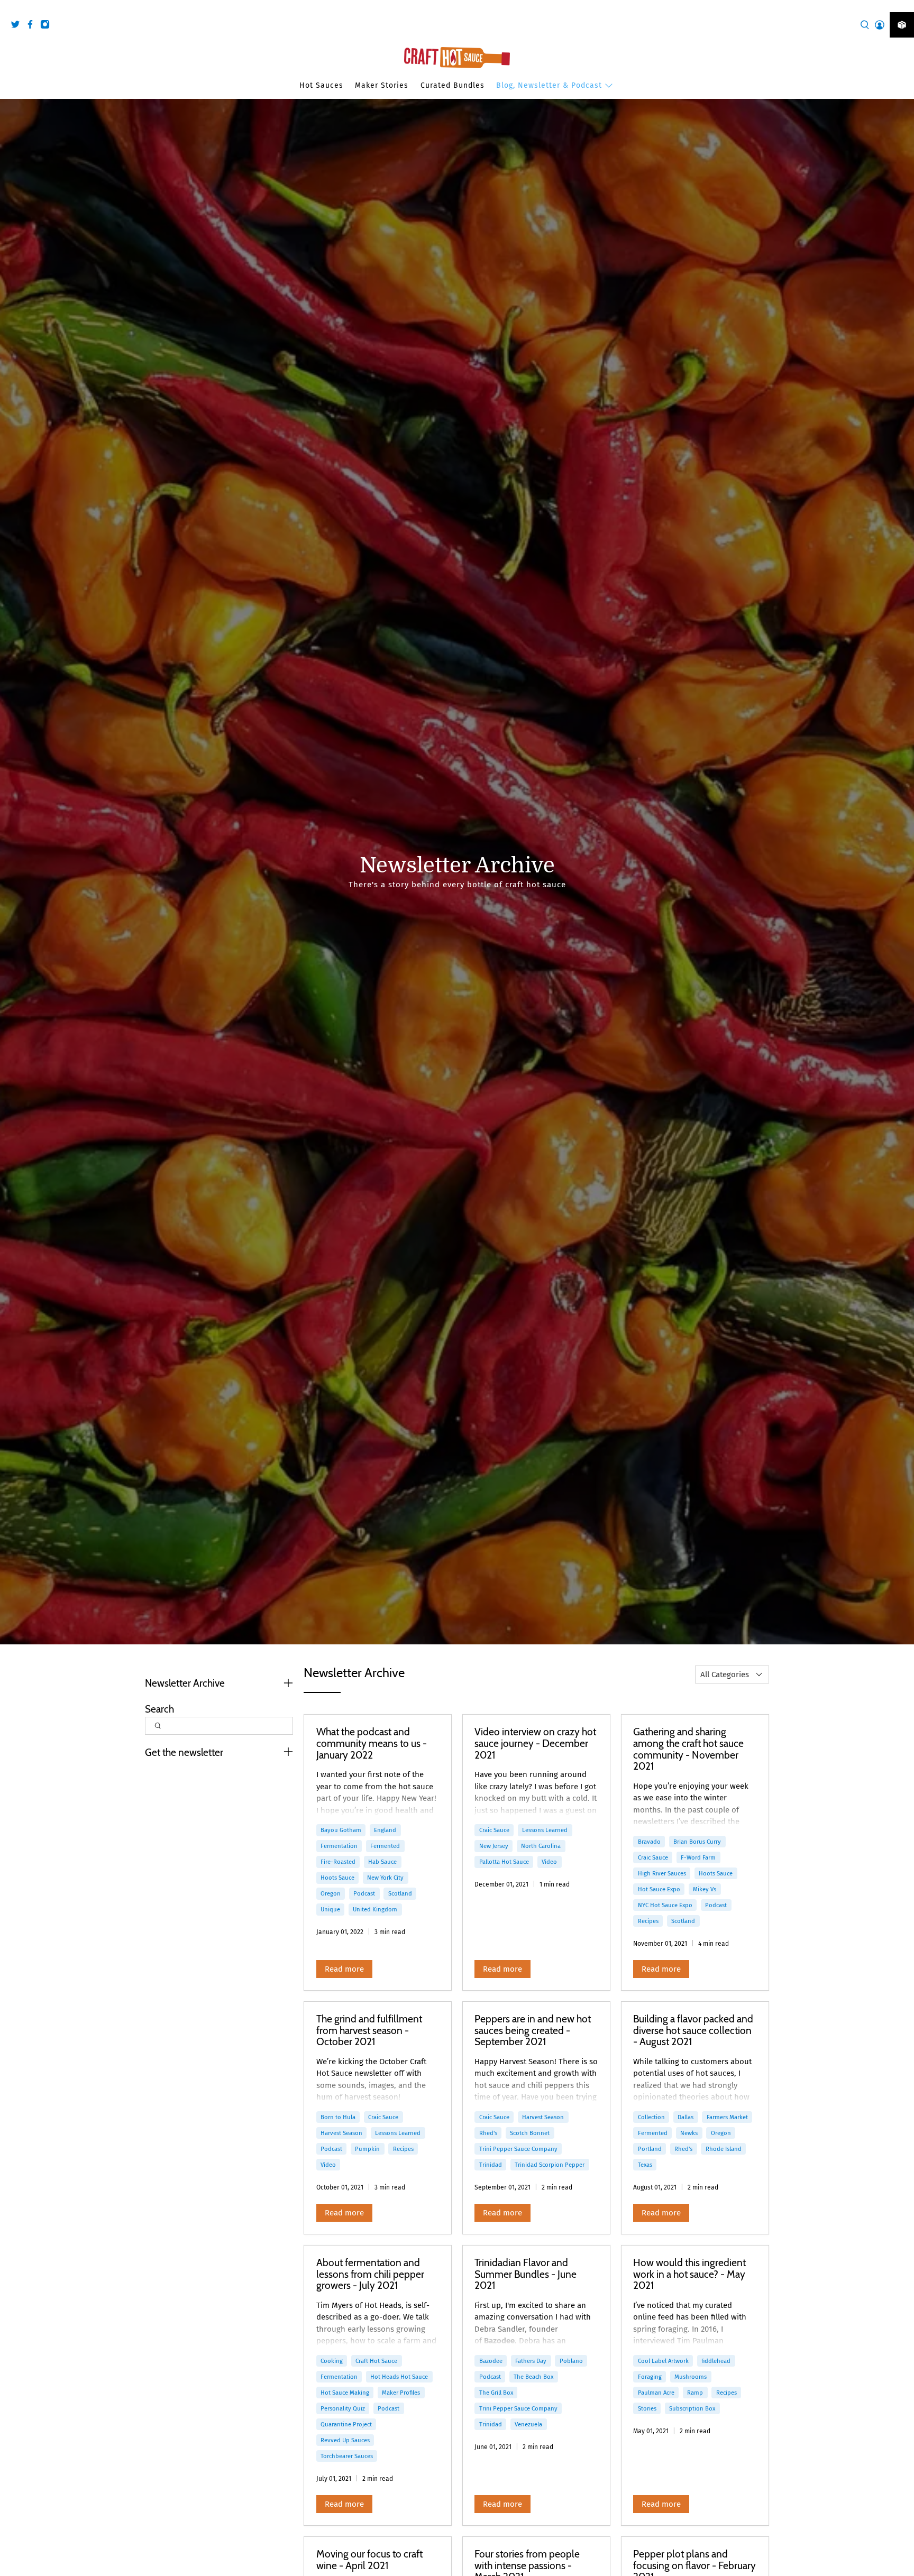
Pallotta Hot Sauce (504, 1862)
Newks (689, 2133)
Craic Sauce (494, 1830)
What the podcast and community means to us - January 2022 (372, 1743)
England (385, 1830)
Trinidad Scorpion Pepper (550, 2165)
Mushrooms (691, 2377)
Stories (647, 2408)
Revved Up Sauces (345, 2440)
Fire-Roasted (338, 1862)
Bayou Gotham (341, 1830)
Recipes (648, 1921)
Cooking (332, 2361)
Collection (651, 2117)
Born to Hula (338, 2117)
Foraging (650, 2377)
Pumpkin (367, 2149)
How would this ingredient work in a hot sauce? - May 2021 (689, 2274)
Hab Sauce (382, 1862)
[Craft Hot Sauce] (457, 58)
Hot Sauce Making (345, 2393)
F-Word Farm (698, 1857)
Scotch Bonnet (530, 2133)
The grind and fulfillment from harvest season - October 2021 (369, 2030)
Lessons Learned (545, 1830)
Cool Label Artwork (663, 2361)
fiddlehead (716, 2361)
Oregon (331, 1893)
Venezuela (528, 2424)
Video (549, 1862)
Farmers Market (727, 2117)
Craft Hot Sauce (376, 2361)
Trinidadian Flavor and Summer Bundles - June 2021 (525, 2274)
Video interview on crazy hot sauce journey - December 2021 (535, 1743)
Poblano (571, 2361)
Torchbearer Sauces (347, 2456)
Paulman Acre (656, 2393)
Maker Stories (382, 85)
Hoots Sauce (337, 1878)
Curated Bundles (453, 85)
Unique (330, 1909)
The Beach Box (533, 2377)
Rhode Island (724, 2149)
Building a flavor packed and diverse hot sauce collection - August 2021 (693, 2030)
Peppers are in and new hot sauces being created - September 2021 (533, 2030)
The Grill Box (496, 2393)
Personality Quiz (343, 2408)
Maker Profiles (401, 2393)
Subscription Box (692, 2408)
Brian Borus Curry (697, 1842)
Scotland (400, 1893)
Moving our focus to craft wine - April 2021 (369, 2560)
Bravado (649, 1842)
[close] (903, 6)
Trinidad (491, 2165)
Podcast (364, 1893)
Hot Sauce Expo (659, 1889)
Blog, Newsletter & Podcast (549, 85)
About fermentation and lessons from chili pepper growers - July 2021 (370, 2274)
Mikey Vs (705, 1889)
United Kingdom (375, 1909)
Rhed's (488, 2133)
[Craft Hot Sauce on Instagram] (48, 26)
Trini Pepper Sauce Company (518, 2149)
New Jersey (494, 1846)
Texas (645, 2165)
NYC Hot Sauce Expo (665, 1905)
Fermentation (339, 1846)
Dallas (686, 2117)
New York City (385, 1878)
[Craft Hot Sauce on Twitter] (18, 26)
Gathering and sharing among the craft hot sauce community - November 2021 (688, 1749)
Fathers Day (531, 2361)
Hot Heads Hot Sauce (399, 2377)
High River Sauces (662, 1873)
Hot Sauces (321, 85)
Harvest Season (341, 2133)
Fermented (385, 1846)
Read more (344, 1969)
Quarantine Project (346, 2424)
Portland (650, 2149)
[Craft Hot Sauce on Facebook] (33, 26)
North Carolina (541, 1846)
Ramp (695, 2393)
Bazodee (491, 2361)
